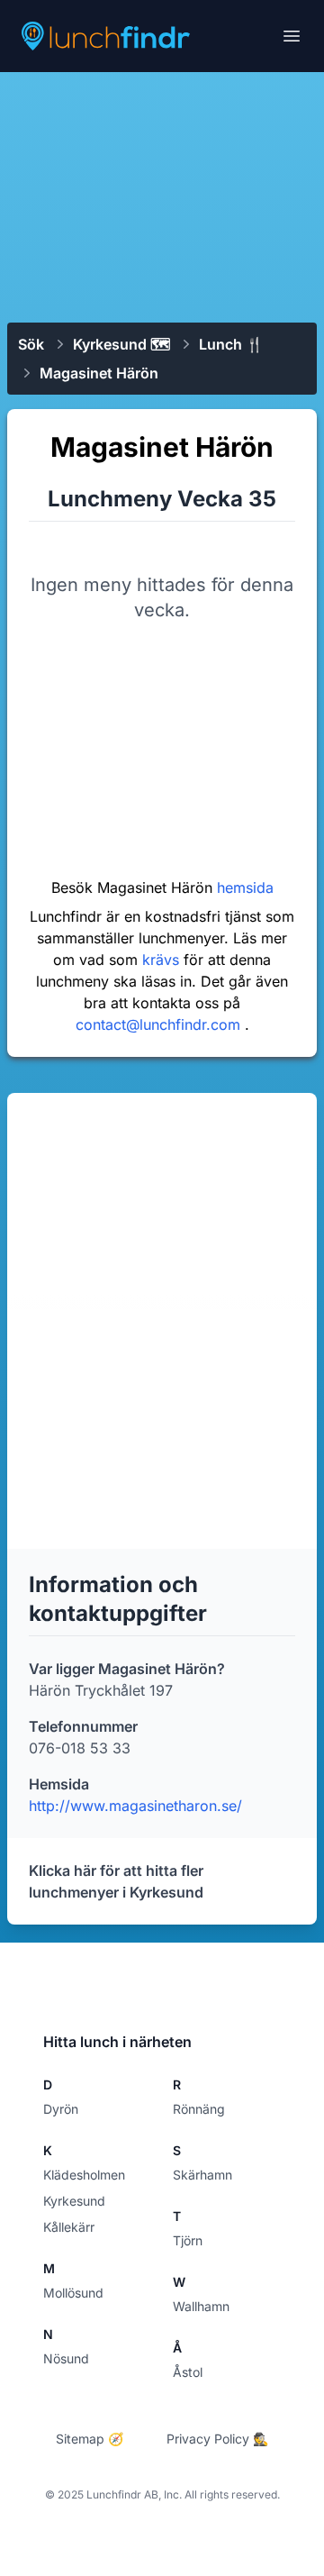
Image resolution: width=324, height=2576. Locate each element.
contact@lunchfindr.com (160, 1024)
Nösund (66, 2358)
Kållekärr (69, 2227)
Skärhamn (202, 2175)
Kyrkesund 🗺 (121, 344)
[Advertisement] (162, 196)
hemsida (245, 887)
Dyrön (61, 2109)
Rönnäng (199, 2109)
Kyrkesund (74, 2201)
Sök (31, 344)
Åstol (188, 2372)
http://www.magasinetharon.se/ (135, 1806)
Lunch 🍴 (231, 344)
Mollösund (73, 2293)
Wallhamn (201, 2306)
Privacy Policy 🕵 (217, 2439)
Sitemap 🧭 (90, 2439)
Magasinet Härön (99, 373)
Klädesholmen (84, 2175)
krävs (163, 960)
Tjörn (188, 2240)
